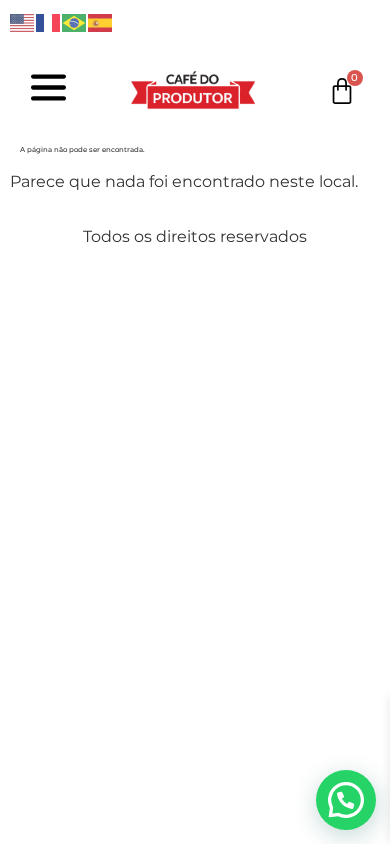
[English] (23, 22)
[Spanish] (101, 22)
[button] (346, 800)
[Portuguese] (75, 22)
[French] (49, 22)
